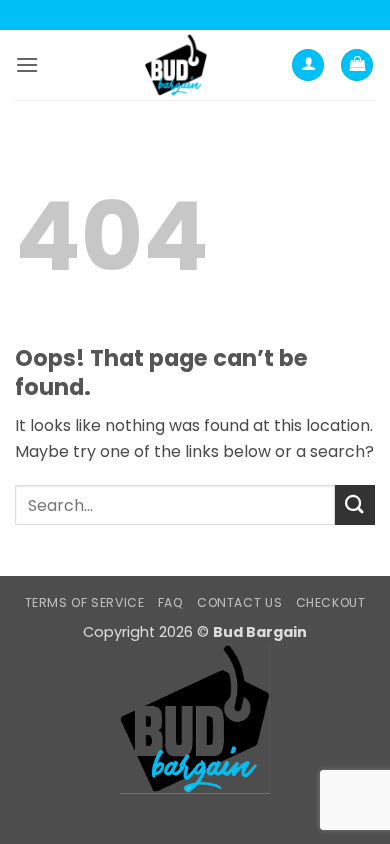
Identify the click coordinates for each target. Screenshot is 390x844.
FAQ (171, 602)
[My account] (308, 65)
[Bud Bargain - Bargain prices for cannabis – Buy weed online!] (176, 65)
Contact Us (239, 602)
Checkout (331, 602)
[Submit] (355, 504)
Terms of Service (85, 602)
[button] (27, 64)
